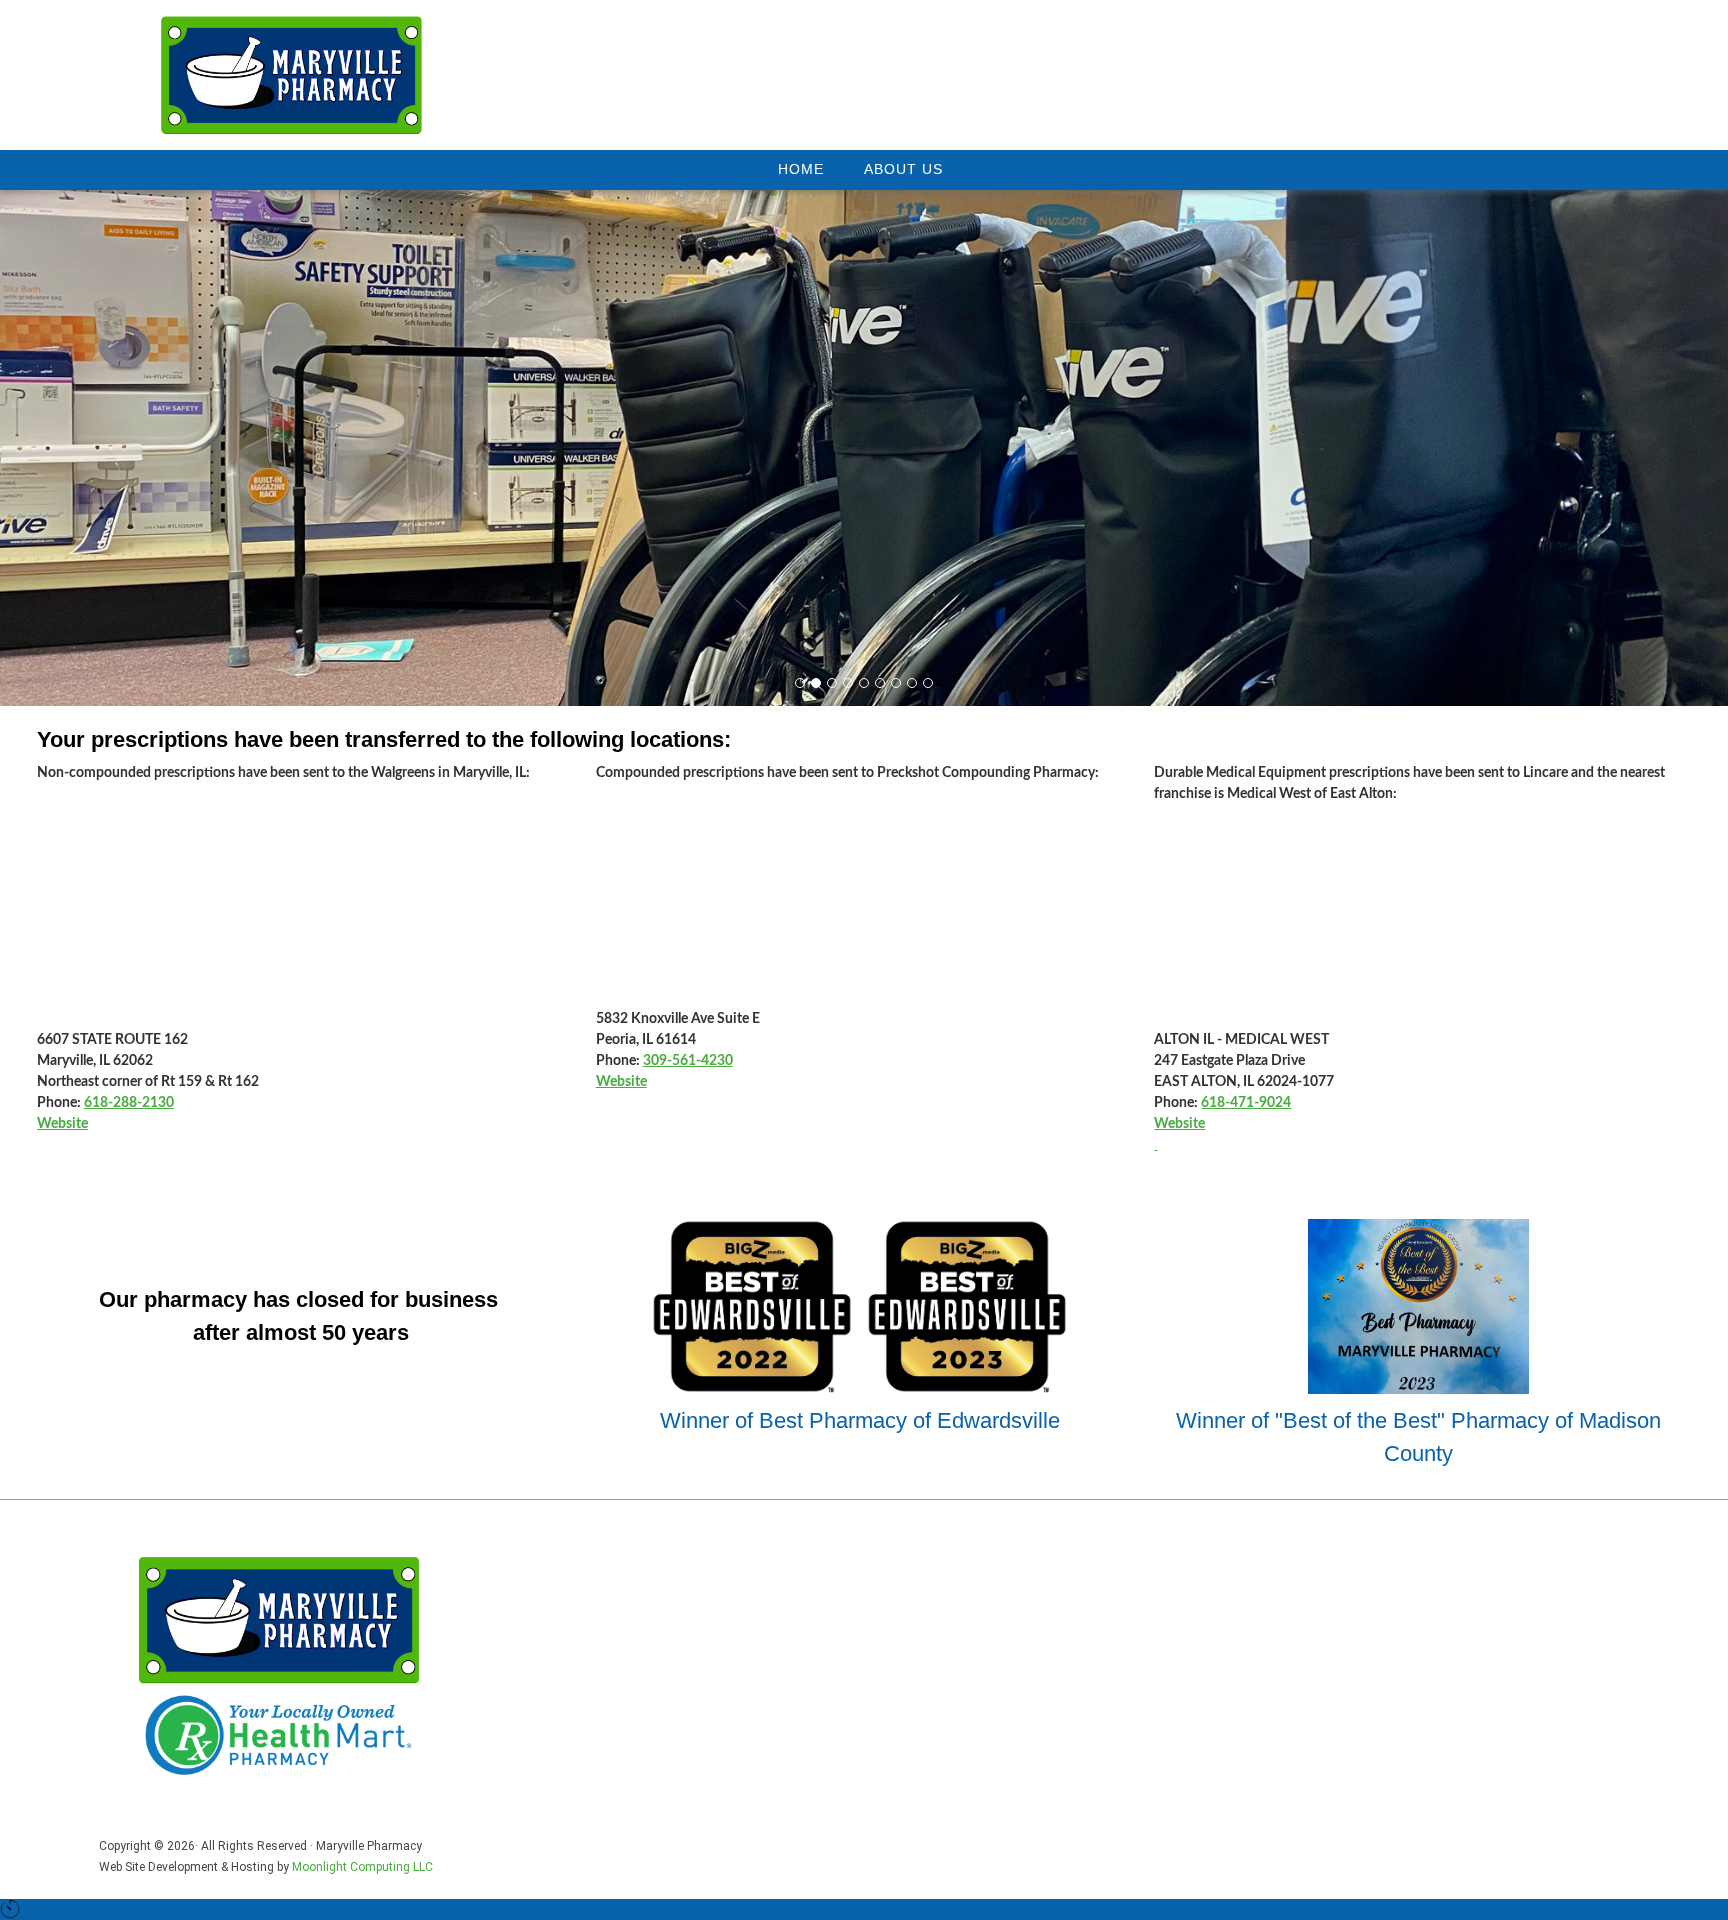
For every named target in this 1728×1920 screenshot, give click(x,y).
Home (801, 169)
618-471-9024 (1246, 1103)
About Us (903, 169)
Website (62, 1124)
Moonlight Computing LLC (362, 1867)
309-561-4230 (688, 1061)
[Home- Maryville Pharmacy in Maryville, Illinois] (291, 75)
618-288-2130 (129, 1103)
